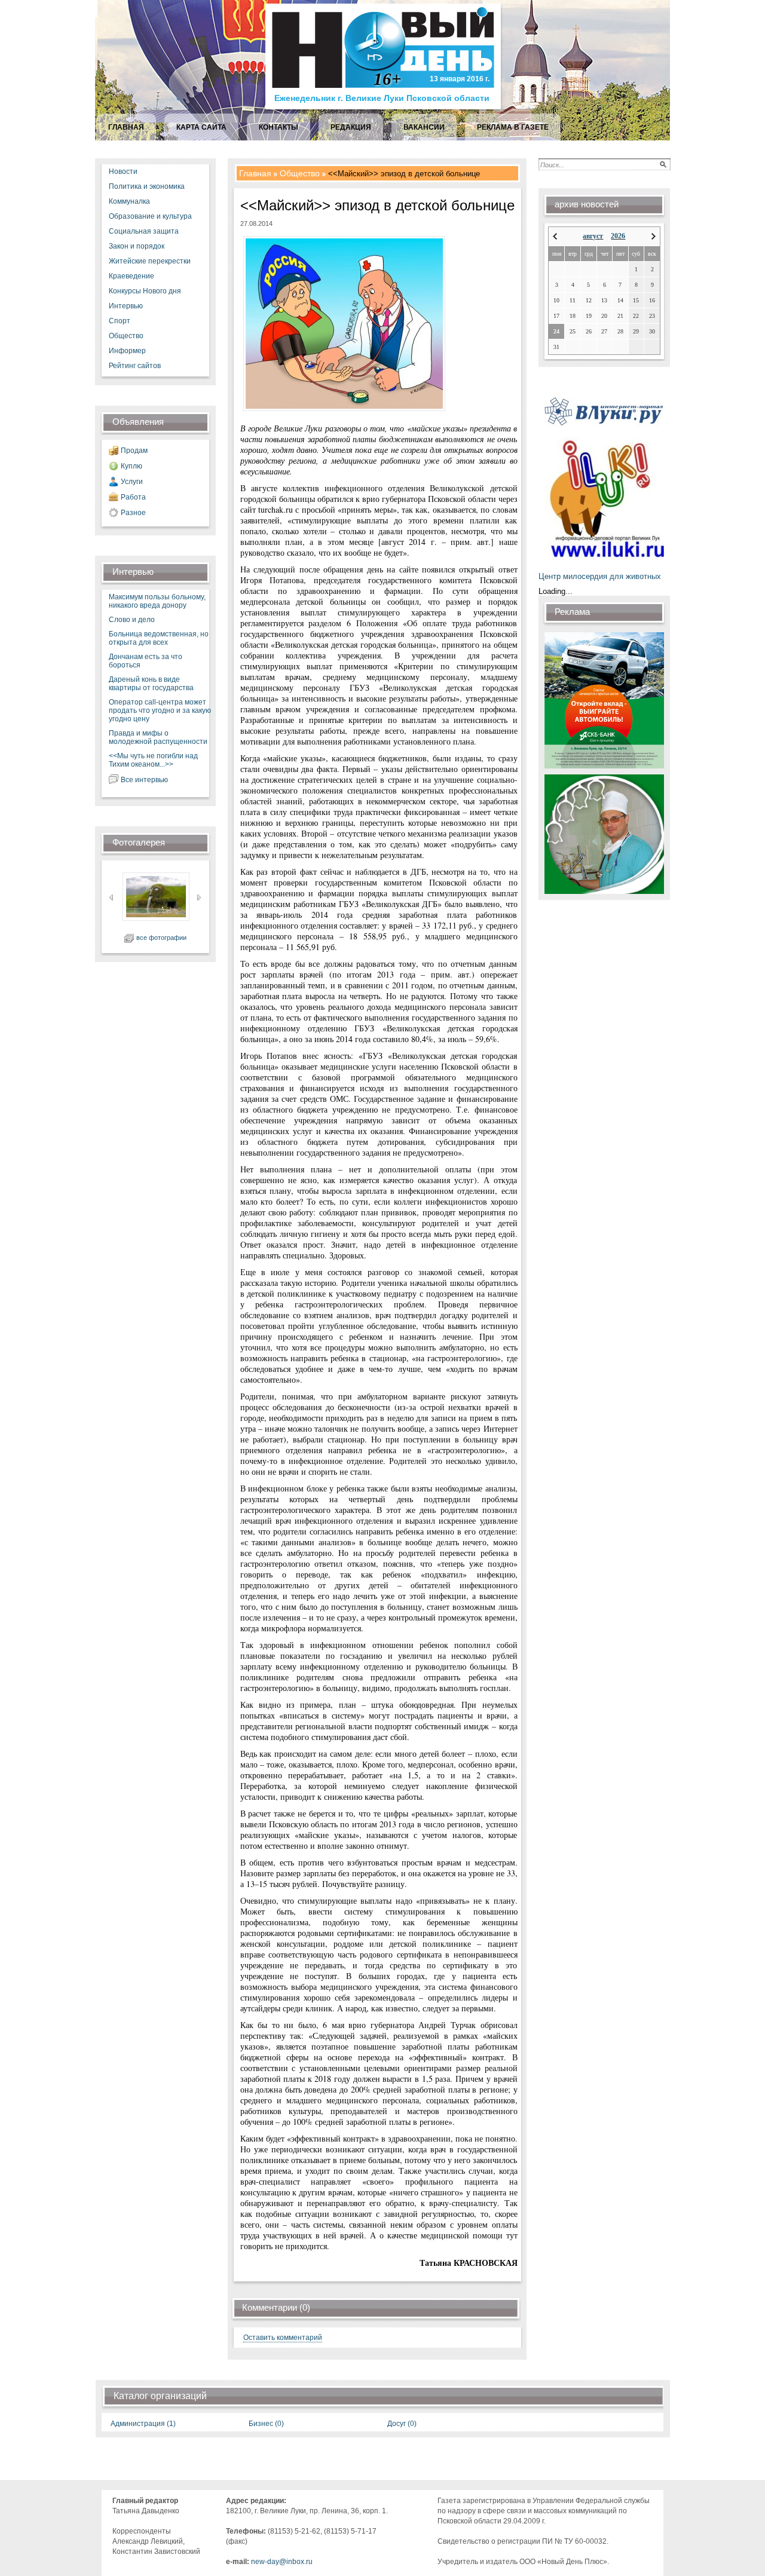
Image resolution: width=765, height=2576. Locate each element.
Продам (134, 451)
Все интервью (144, 780)
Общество (126, 336)
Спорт (120, 321)
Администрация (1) (143, 2424)
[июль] (555, 236)
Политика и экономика (147, 186)
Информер (127, 351)
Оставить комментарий (283, 2338)
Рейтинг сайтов (135, 366)
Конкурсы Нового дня (145, 291)
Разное (133, 513)
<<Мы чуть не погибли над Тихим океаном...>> (153, 760)
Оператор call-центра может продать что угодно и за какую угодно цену (160, 710)
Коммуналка (129, 201)
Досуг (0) (402, 2424)
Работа (133, 497)
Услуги (132, 482)
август (593, 236)
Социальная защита (144, 231)
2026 (618, 236)
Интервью (126, 306)
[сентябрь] (654, 236)
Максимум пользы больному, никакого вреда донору (157, 601)
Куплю (131, 466)
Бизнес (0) (266, 2424)
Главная (255, 173)
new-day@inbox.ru (282, 2562)
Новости (123, 171)
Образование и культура (150, 216)
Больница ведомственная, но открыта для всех (159, 638)
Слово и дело (132, 620)
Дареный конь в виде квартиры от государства (151, 684)
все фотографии (161, 938)
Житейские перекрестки (150, 261)
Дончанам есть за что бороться (146, 661)
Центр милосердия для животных (600, 576)
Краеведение (131, 276)
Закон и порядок (137, 246)
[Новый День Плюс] (385, 108)
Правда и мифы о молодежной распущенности (158, 737)
